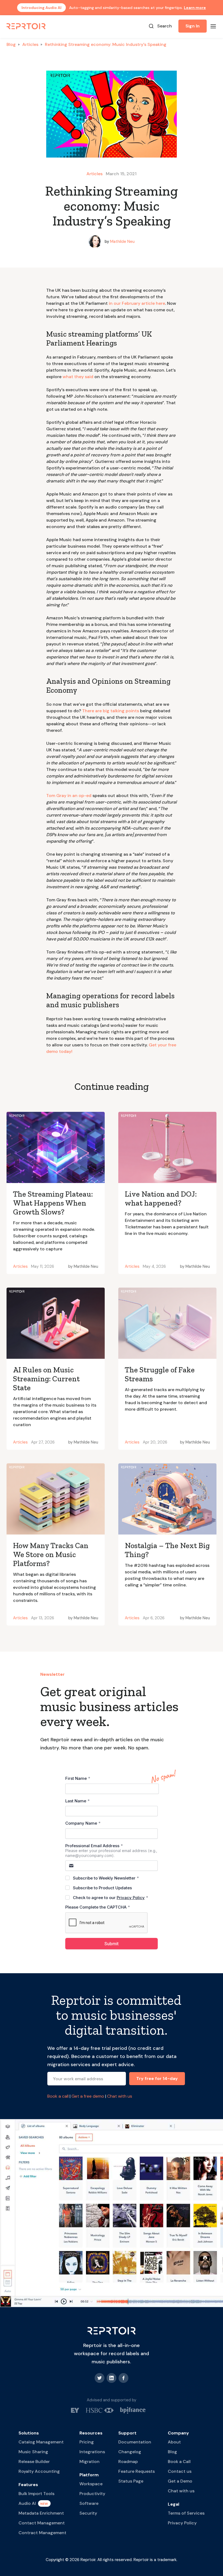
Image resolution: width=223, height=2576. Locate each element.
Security (88, 2513)
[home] (26, 26)
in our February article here (137, 303)
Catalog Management (41, 2442)
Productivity (92, 2494)
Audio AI (27, 2503)
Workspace (91, 2484)
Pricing (87, 2442)
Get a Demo (180, 2481)
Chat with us (120, 2096)
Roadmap (128, 2462)
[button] (213, 26)
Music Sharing (33, 2452)
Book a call (58, 2096)
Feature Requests (137, 2471)
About (174, 2442)
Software (89, 2503)
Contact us (180, 2471)
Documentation (135, 2442)
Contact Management (42, 2523)
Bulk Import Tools (36, 2494)
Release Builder (34, 2462)
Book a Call (179, 2462)
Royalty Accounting (39, 2471)
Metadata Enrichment (41, 2513)
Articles (30, 44)
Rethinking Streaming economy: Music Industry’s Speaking (106, 44)
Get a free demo (88, 2096)
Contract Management (42, 2533)
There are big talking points (111, 711)
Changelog (130, 2452)
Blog (11, 44)
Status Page (131, 2481)
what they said (78, 377)
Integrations (92, 2452)
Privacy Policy (182, 2523)
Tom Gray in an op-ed (69, 796)
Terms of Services (186, 2513)
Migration (89, 2462)
